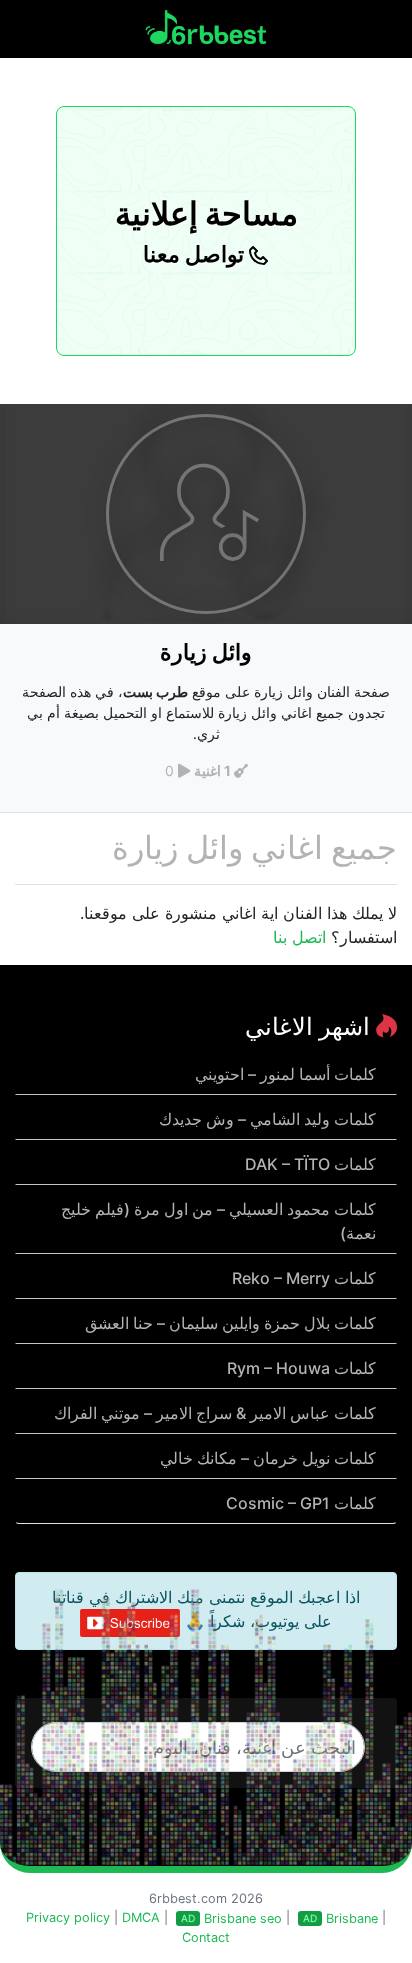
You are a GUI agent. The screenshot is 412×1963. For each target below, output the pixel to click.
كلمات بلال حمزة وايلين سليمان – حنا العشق (230, 1323)
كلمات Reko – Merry (304, 1278)
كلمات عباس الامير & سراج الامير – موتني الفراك (215, 1413)
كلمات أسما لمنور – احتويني (285, 1074)
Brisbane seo (243, 1918)
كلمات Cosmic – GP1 (301, 1503)
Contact (206, 1937)
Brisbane (352, 1918)
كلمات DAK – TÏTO (310, 1164)
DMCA (141, 1917)
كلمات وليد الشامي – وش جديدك (267, 1119)
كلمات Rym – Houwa (301, 1368)
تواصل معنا (196, 254)
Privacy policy (68, 1917)
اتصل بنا (299, 937)
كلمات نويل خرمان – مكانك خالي (268, 1458)
